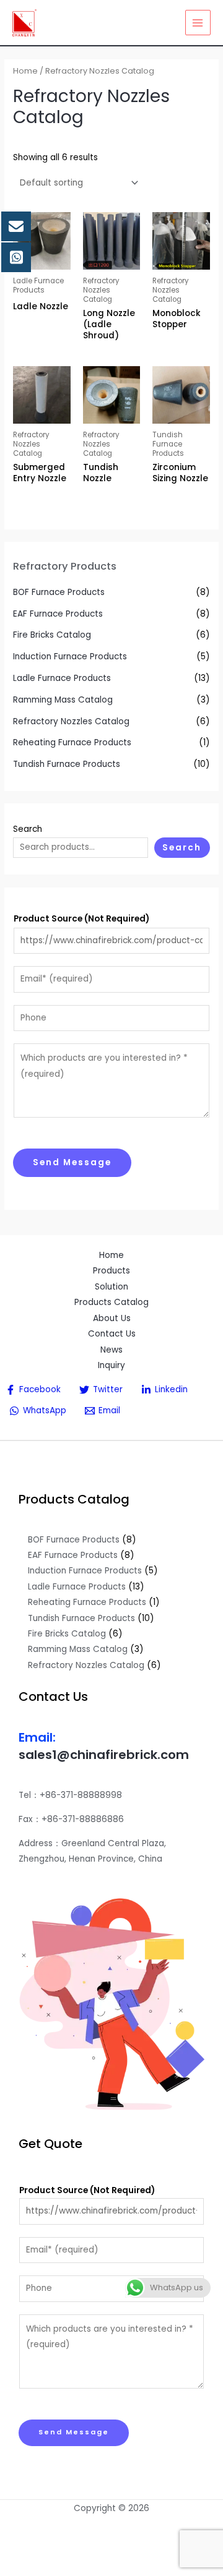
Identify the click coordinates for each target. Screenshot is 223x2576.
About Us (112, 1318)
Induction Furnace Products (70, 657)
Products (111, 1271)
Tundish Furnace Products (67, 764)
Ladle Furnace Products (62, 678)
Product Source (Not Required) (81, 919)
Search (28, 829)
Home (25, 71)
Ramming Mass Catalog (63, 700)
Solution (111, 1287)
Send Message (72, 1162)
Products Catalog (111, 1302)
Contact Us (112, 1334)
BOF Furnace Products (59, 592)
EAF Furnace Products (58, 614)
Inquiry (111, 1365)
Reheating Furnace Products (72, 742)
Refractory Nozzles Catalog (71, 721)
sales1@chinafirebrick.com (104, 1755)
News (111, 1350)
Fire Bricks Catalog (52, 635)
